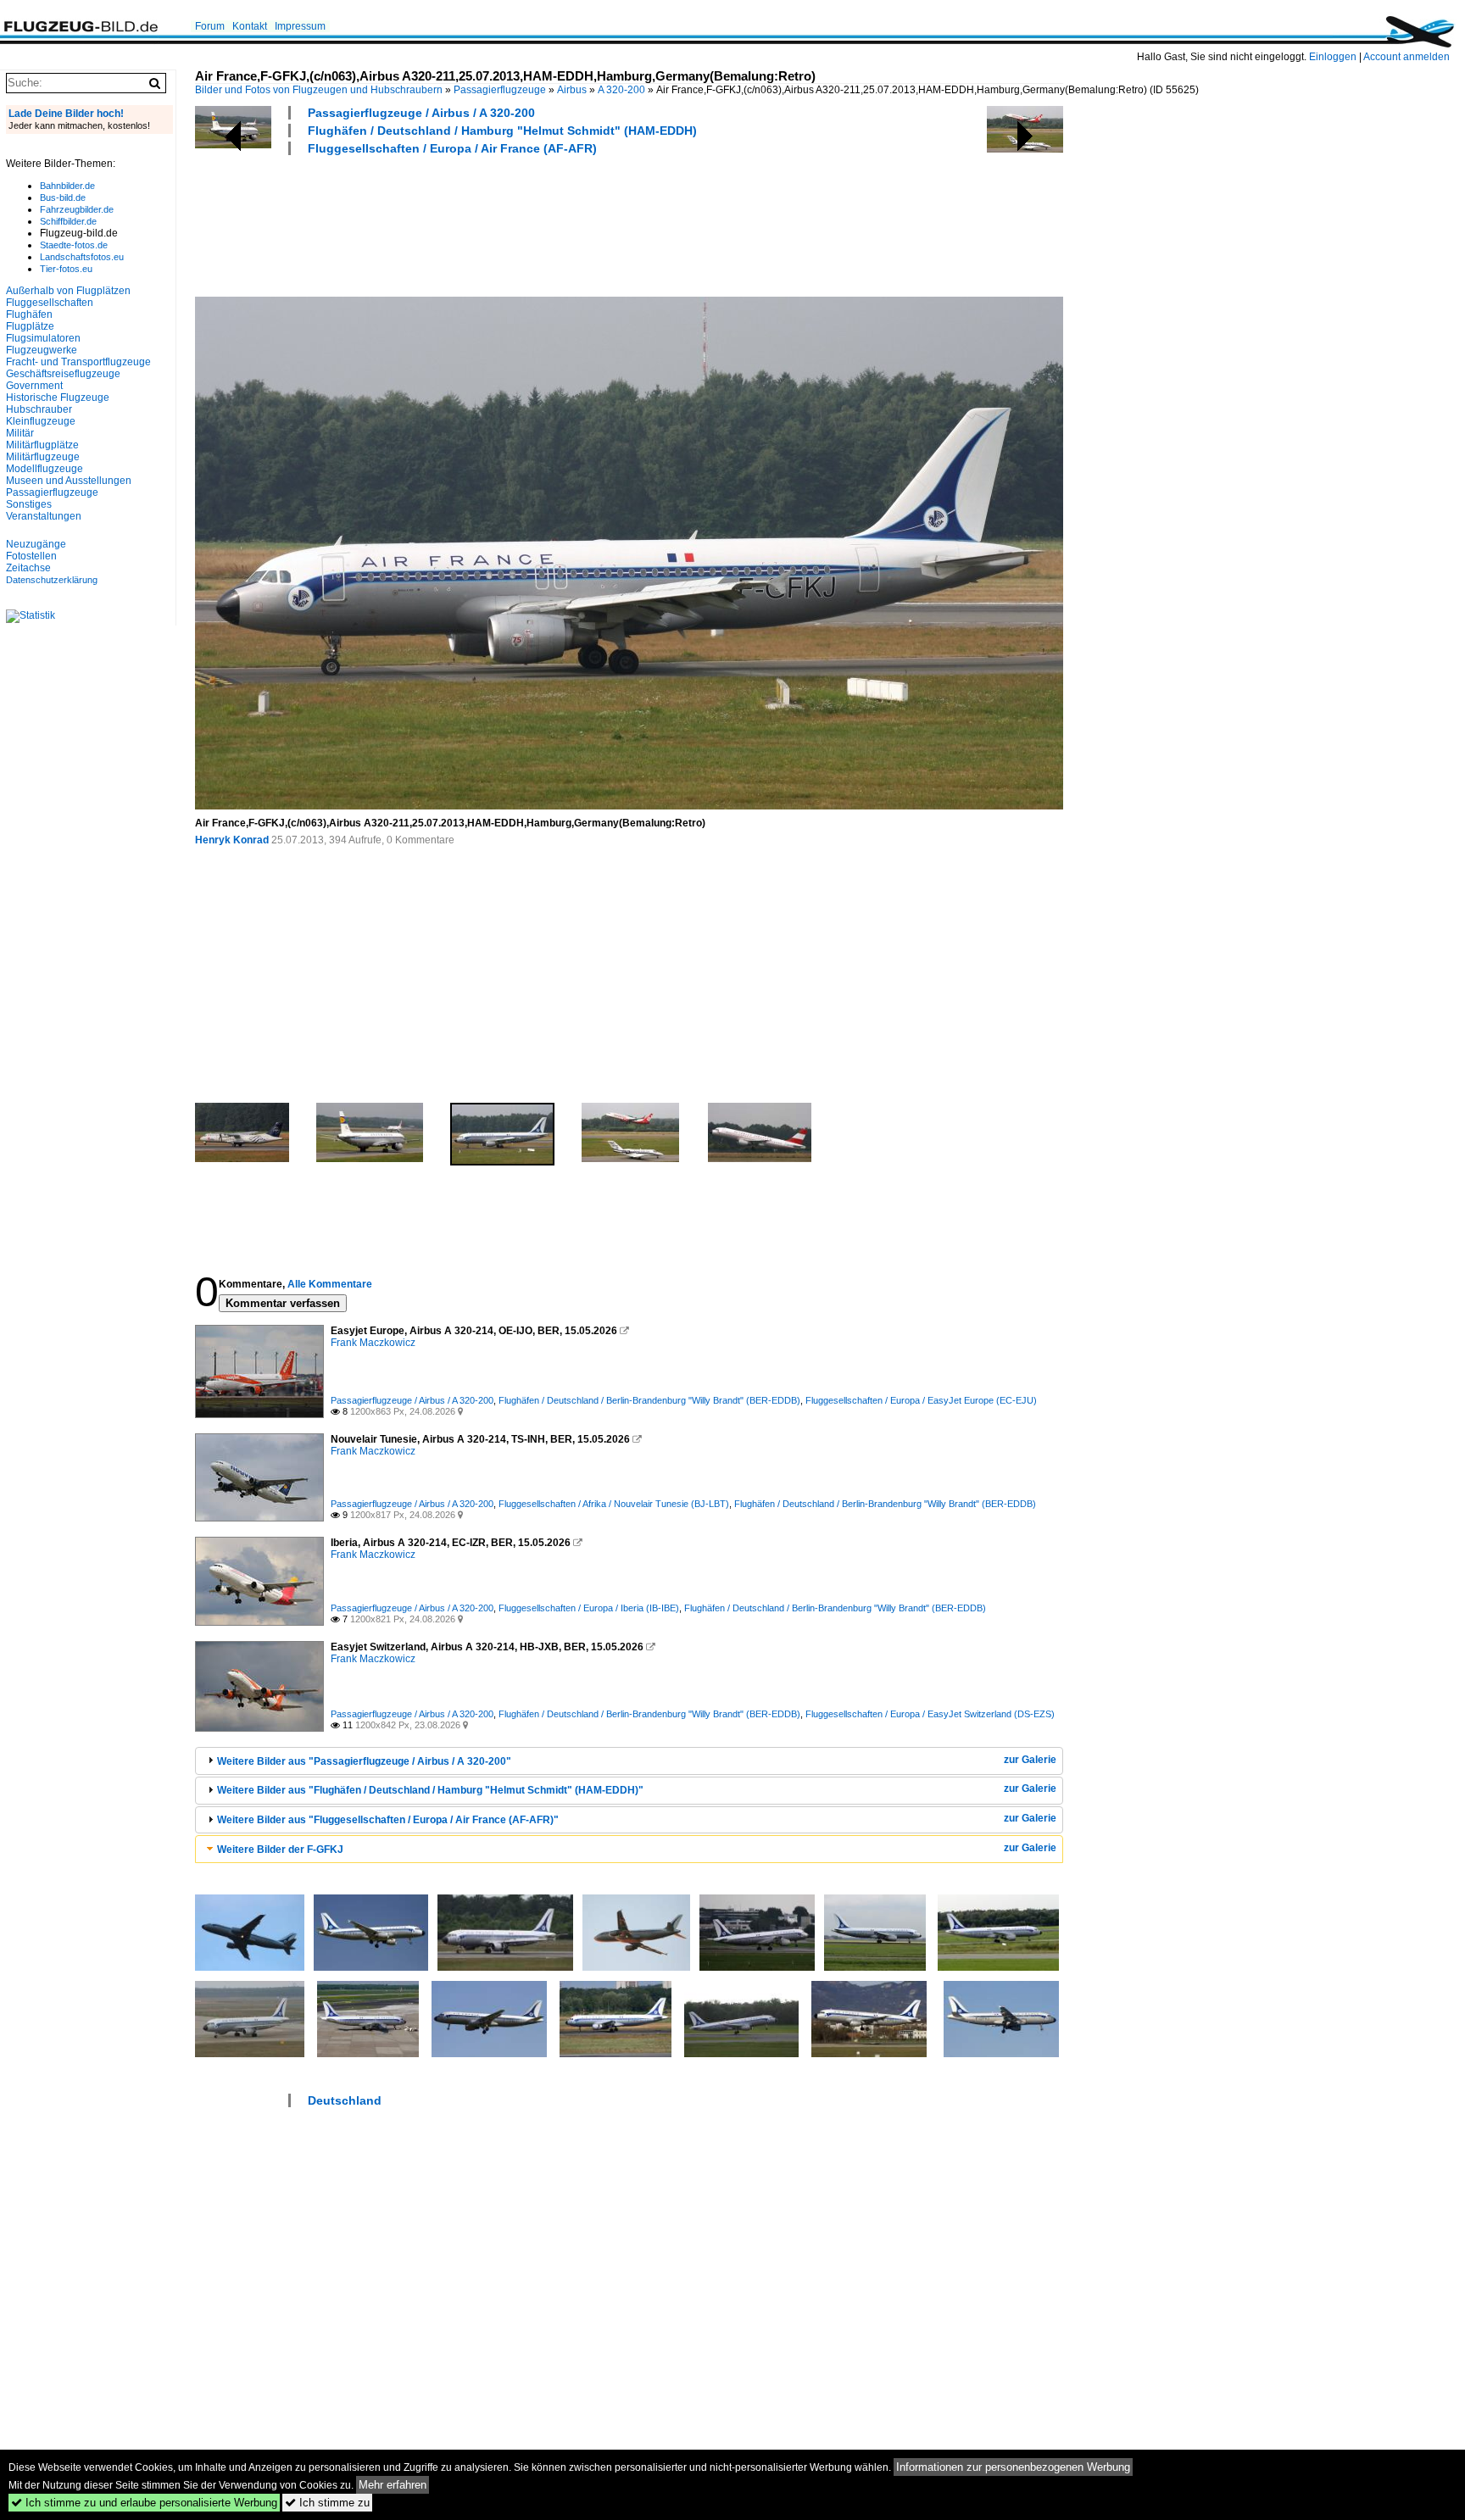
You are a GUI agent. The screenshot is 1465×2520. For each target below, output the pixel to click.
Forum (210, 26)
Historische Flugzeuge (58, 398)
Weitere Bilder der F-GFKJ (280, 1850)
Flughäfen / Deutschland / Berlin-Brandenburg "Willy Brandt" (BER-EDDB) (649, 1400)
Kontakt (250, 26)
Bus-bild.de (63, 197)
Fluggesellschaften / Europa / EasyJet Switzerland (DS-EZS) (930, 1714)
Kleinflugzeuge (41, 421)
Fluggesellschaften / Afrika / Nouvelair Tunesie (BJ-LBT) (614, 1504)
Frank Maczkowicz (373, 1343)
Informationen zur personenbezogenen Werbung (1013, 2467)
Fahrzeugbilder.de (77, 209)
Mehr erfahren (393, 2485)
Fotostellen (31, 556)
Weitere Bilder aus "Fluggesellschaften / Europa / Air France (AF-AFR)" (388, 1820)
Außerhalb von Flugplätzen (68, 291)
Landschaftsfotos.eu (82, 257)
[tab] (629, 1761)
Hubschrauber (39, 409)
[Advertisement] (504, 224)
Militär (20, 433)
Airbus (572, 90)
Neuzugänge (36, 544)
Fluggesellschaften (50, 303)
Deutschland (345, 2100)
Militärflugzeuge (43, 457)
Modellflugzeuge (45, 469)
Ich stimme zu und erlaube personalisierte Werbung (144, 2503)
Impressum (300, 26)
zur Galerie (1030, 1760)
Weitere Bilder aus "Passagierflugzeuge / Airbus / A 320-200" (364, 1761)
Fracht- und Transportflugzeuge (78, 362)
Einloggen (1333, 57)
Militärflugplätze (42, 445)
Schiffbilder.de (68, 221)
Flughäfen (29, 314)
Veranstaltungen (44, 516)
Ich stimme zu (327, 2503)
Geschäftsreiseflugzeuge (63, 374)
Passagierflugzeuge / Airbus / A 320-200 (421, 113)
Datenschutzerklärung (52, 580)
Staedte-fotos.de (74, 245)
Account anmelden (1407, 57)
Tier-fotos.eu (66, 269)
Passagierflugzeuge (500, 90)
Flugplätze (30, 326)
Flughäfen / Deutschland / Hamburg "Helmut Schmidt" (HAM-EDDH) (502, 131)
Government (34, 386)
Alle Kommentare (330, 1284)
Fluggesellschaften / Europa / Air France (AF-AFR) (452, 148)
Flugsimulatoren (43, 338)
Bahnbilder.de (67, 186)
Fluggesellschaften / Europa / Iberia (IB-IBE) (589, 1608)
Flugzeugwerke (42, 350)
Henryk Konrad (232, 840)
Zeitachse (28, 568)
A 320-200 (621, 90)
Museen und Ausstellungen (69, 481)
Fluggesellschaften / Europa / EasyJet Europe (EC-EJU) (921, 1400)
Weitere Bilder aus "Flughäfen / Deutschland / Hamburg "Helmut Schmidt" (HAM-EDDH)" (430, 1790)
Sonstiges (29, 504)
